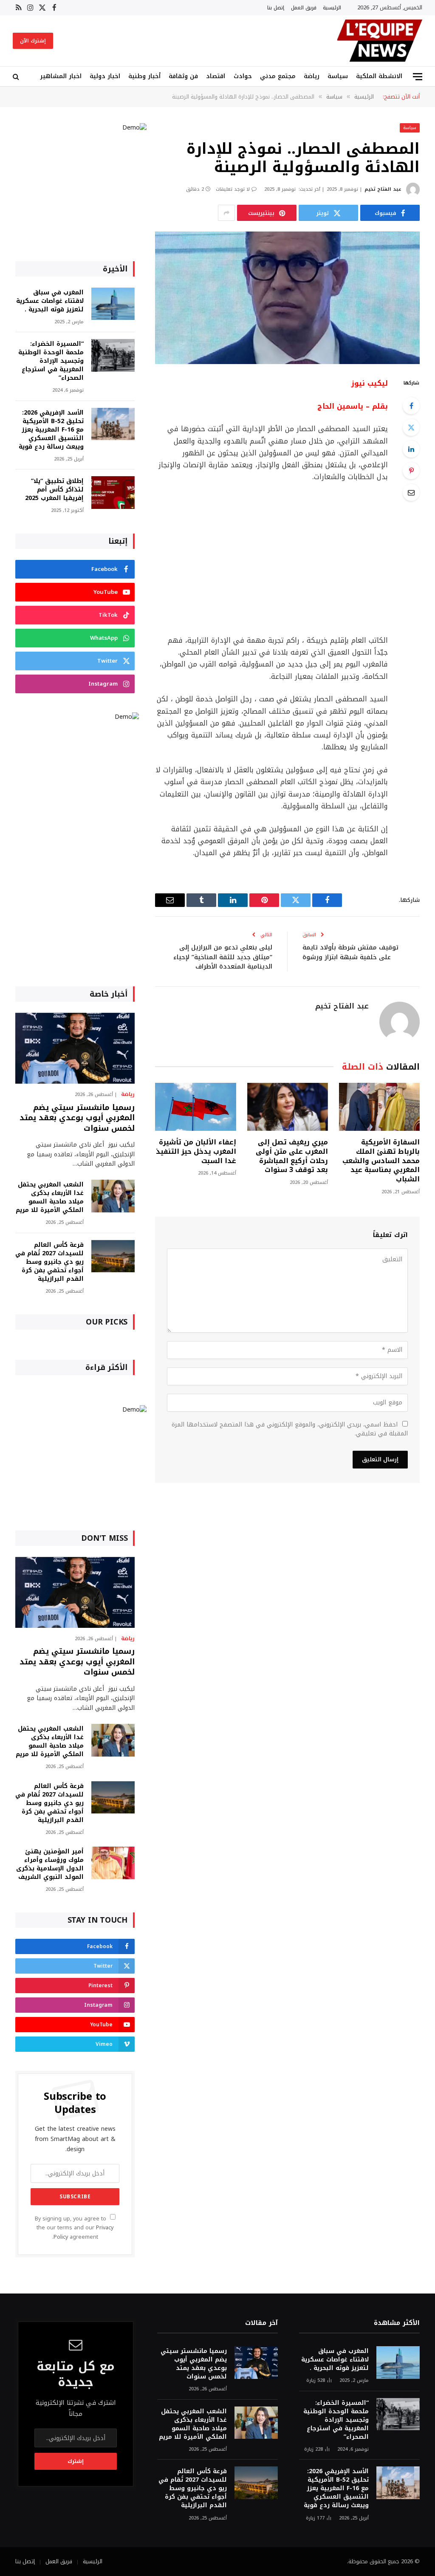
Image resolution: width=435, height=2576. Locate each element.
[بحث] (17, 77)
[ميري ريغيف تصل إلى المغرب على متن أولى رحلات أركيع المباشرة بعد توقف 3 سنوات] (288, 1107)
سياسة (338, 76)
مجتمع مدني (278, 76)
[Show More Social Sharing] (226, 213)
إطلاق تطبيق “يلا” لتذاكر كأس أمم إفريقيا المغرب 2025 (54, 490)
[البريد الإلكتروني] (411, 492)
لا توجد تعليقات (233, 189)
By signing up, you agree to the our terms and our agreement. (74, 2228)
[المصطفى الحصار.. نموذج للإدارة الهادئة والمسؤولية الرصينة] (287, 298)
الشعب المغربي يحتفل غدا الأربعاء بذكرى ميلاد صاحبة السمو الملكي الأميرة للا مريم (50, 1198)
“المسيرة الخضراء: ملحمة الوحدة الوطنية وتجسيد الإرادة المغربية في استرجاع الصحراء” (51, 361)
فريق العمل (304, 7)
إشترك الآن (33, 41)
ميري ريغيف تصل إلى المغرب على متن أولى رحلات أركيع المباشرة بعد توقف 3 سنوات (292, 1156)
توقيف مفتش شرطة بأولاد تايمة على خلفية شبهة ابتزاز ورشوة (350, 952)
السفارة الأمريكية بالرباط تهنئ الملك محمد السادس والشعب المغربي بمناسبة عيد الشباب (381, 1161)
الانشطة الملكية (379, 76)
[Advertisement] (256, 559)
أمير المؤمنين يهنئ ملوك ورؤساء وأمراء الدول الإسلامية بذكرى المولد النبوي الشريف (50, 1864)
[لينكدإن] (411, 449)
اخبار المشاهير (61, 76)
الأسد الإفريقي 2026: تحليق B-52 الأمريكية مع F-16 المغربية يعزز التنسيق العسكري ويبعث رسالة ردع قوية (51, 430)
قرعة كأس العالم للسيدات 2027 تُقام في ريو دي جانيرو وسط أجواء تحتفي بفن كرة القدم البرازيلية (49, 1262)
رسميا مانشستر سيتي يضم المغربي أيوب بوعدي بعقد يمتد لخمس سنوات (77, 1118)
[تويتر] (411, 427)
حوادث (243, 76)
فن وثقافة (183, 76)
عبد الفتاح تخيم (383, 189)
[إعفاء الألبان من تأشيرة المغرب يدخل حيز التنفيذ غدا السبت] (195, 1107)
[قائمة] (418, 77)
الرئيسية (332, 7)
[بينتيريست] (411, 471)
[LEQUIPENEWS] (380, 41)
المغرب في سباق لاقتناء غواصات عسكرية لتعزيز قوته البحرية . (50, 301)
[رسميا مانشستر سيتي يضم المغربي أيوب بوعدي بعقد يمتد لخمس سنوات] (75, 1048)
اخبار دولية (105, 76)
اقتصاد (216, 76)
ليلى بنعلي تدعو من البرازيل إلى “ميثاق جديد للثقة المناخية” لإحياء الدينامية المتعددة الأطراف (223, 957)
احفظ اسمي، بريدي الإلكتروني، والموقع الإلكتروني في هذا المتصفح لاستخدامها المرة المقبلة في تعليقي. (290, 1429)
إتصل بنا (276, 7)
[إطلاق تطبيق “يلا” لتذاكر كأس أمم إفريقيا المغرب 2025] (113, 493)
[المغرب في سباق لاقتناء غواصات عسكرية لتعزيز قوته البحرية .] (113, 304)
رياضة (312, 76)
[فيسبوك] (411, 406)
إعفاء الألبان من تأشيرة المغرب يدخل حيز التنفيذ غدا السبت (196, 1151)
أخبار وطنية (144, 76)
